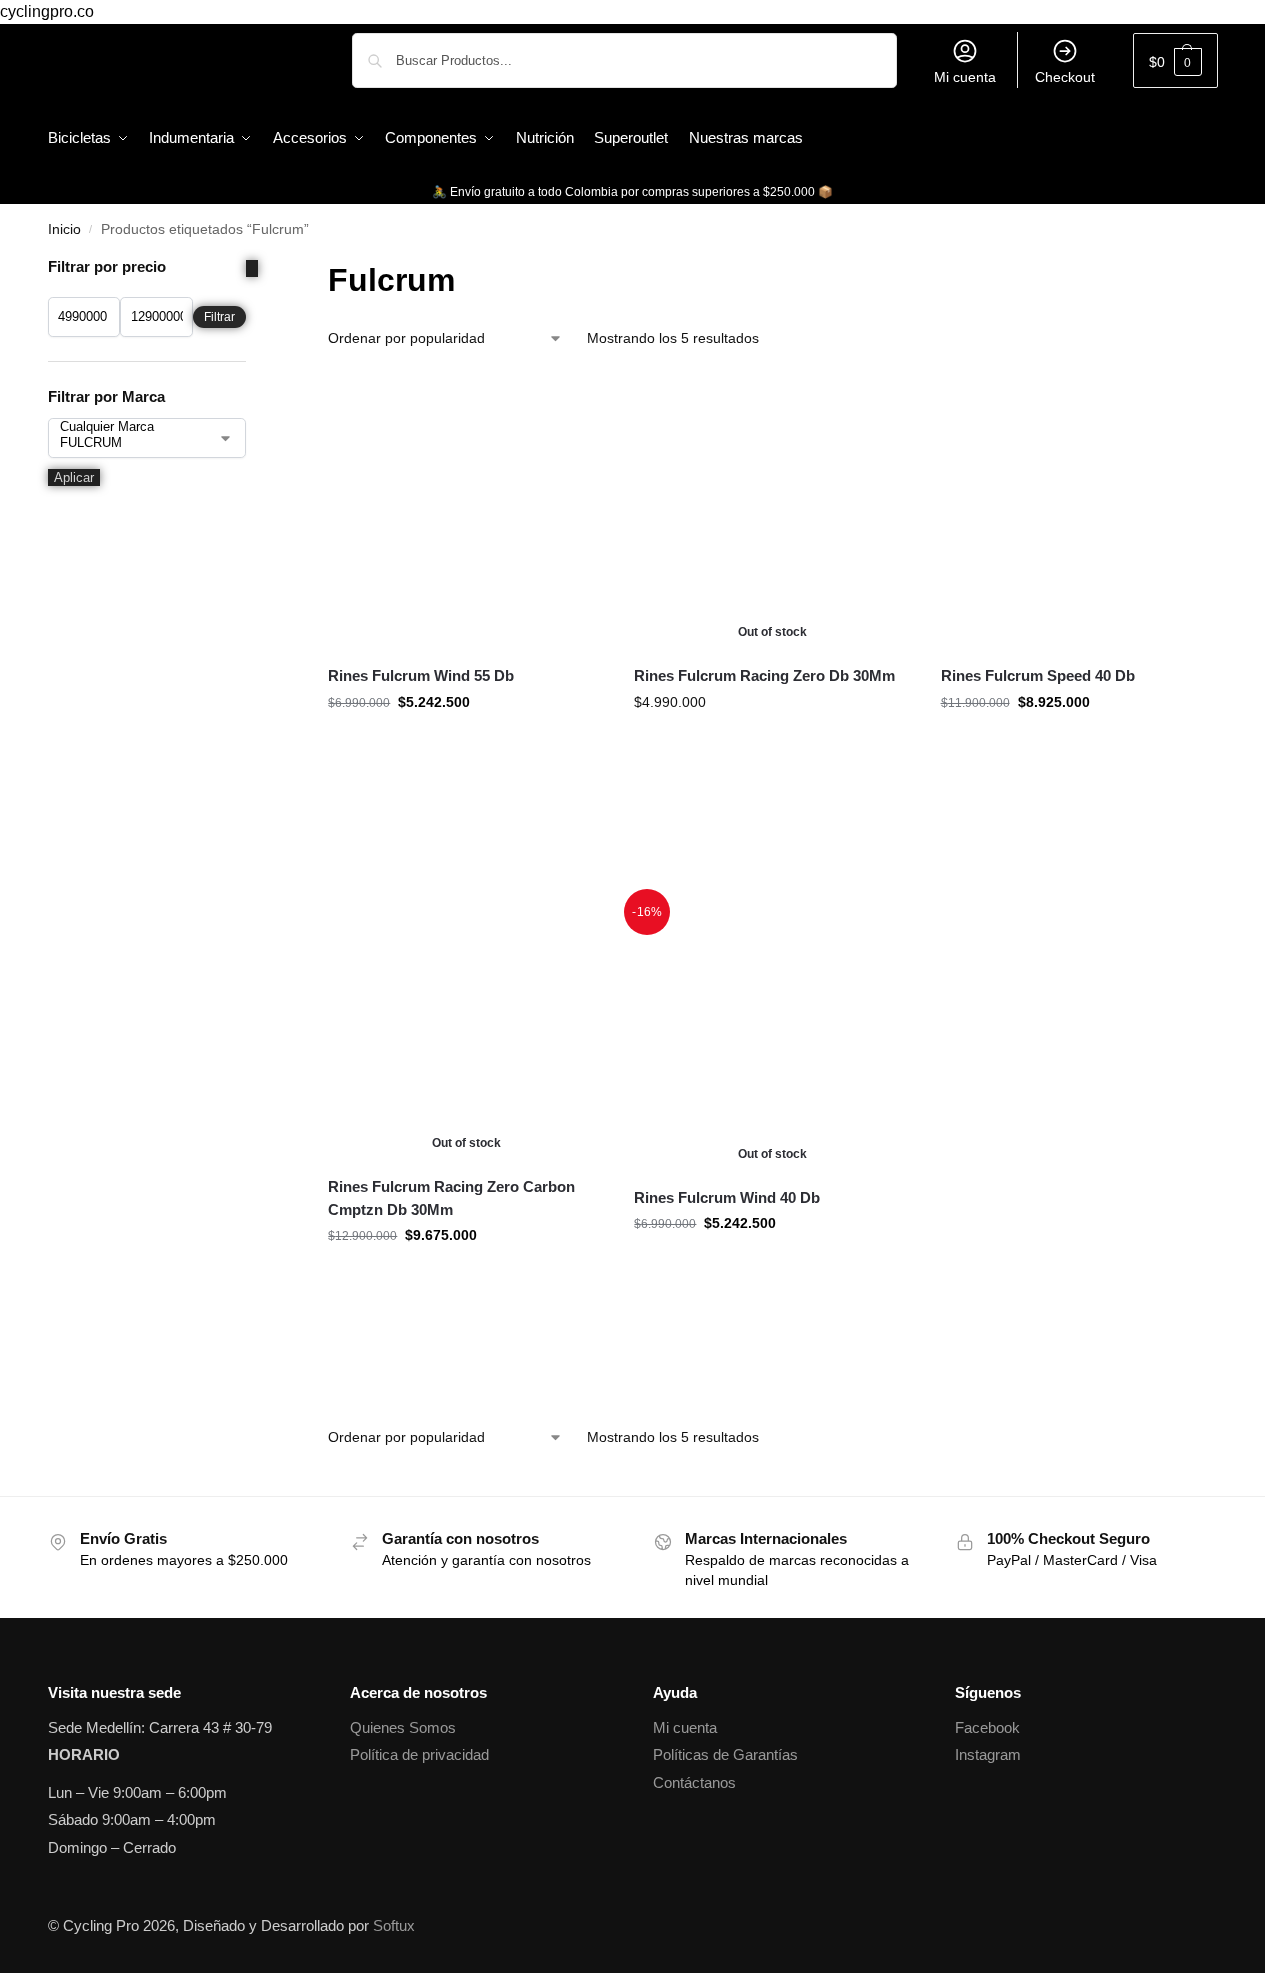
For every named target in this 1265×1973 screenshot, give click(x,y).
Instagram (988, 1754)
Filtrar (219, 317)
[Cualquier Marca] (132, 427)
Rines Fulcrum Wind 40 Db (727, 1197)
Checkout (1065, 77)
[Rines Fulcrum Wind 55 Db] (466, 511)
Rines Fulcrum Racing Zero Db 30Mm (764, 675)
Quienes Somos (403, 1727)
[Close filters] (252, 268)
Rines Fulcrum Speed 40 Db (1038, 675)
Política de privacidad (419, 1754)
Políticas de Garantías (725, 1754)
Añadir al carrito (466, 869)
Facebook (987, 1727)
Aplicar (74, 477)
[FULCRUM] (132, 443)
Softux (394, 1925)
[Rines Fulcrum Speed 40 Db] (1079, 511)
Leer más (773, 869)
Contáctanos (694, 1782)
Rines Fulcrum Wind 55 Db (421, 675)
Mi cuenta (965, 77)
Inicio (64, 229)
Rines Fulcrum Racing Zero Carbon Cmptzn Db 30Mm (451, 1198)
